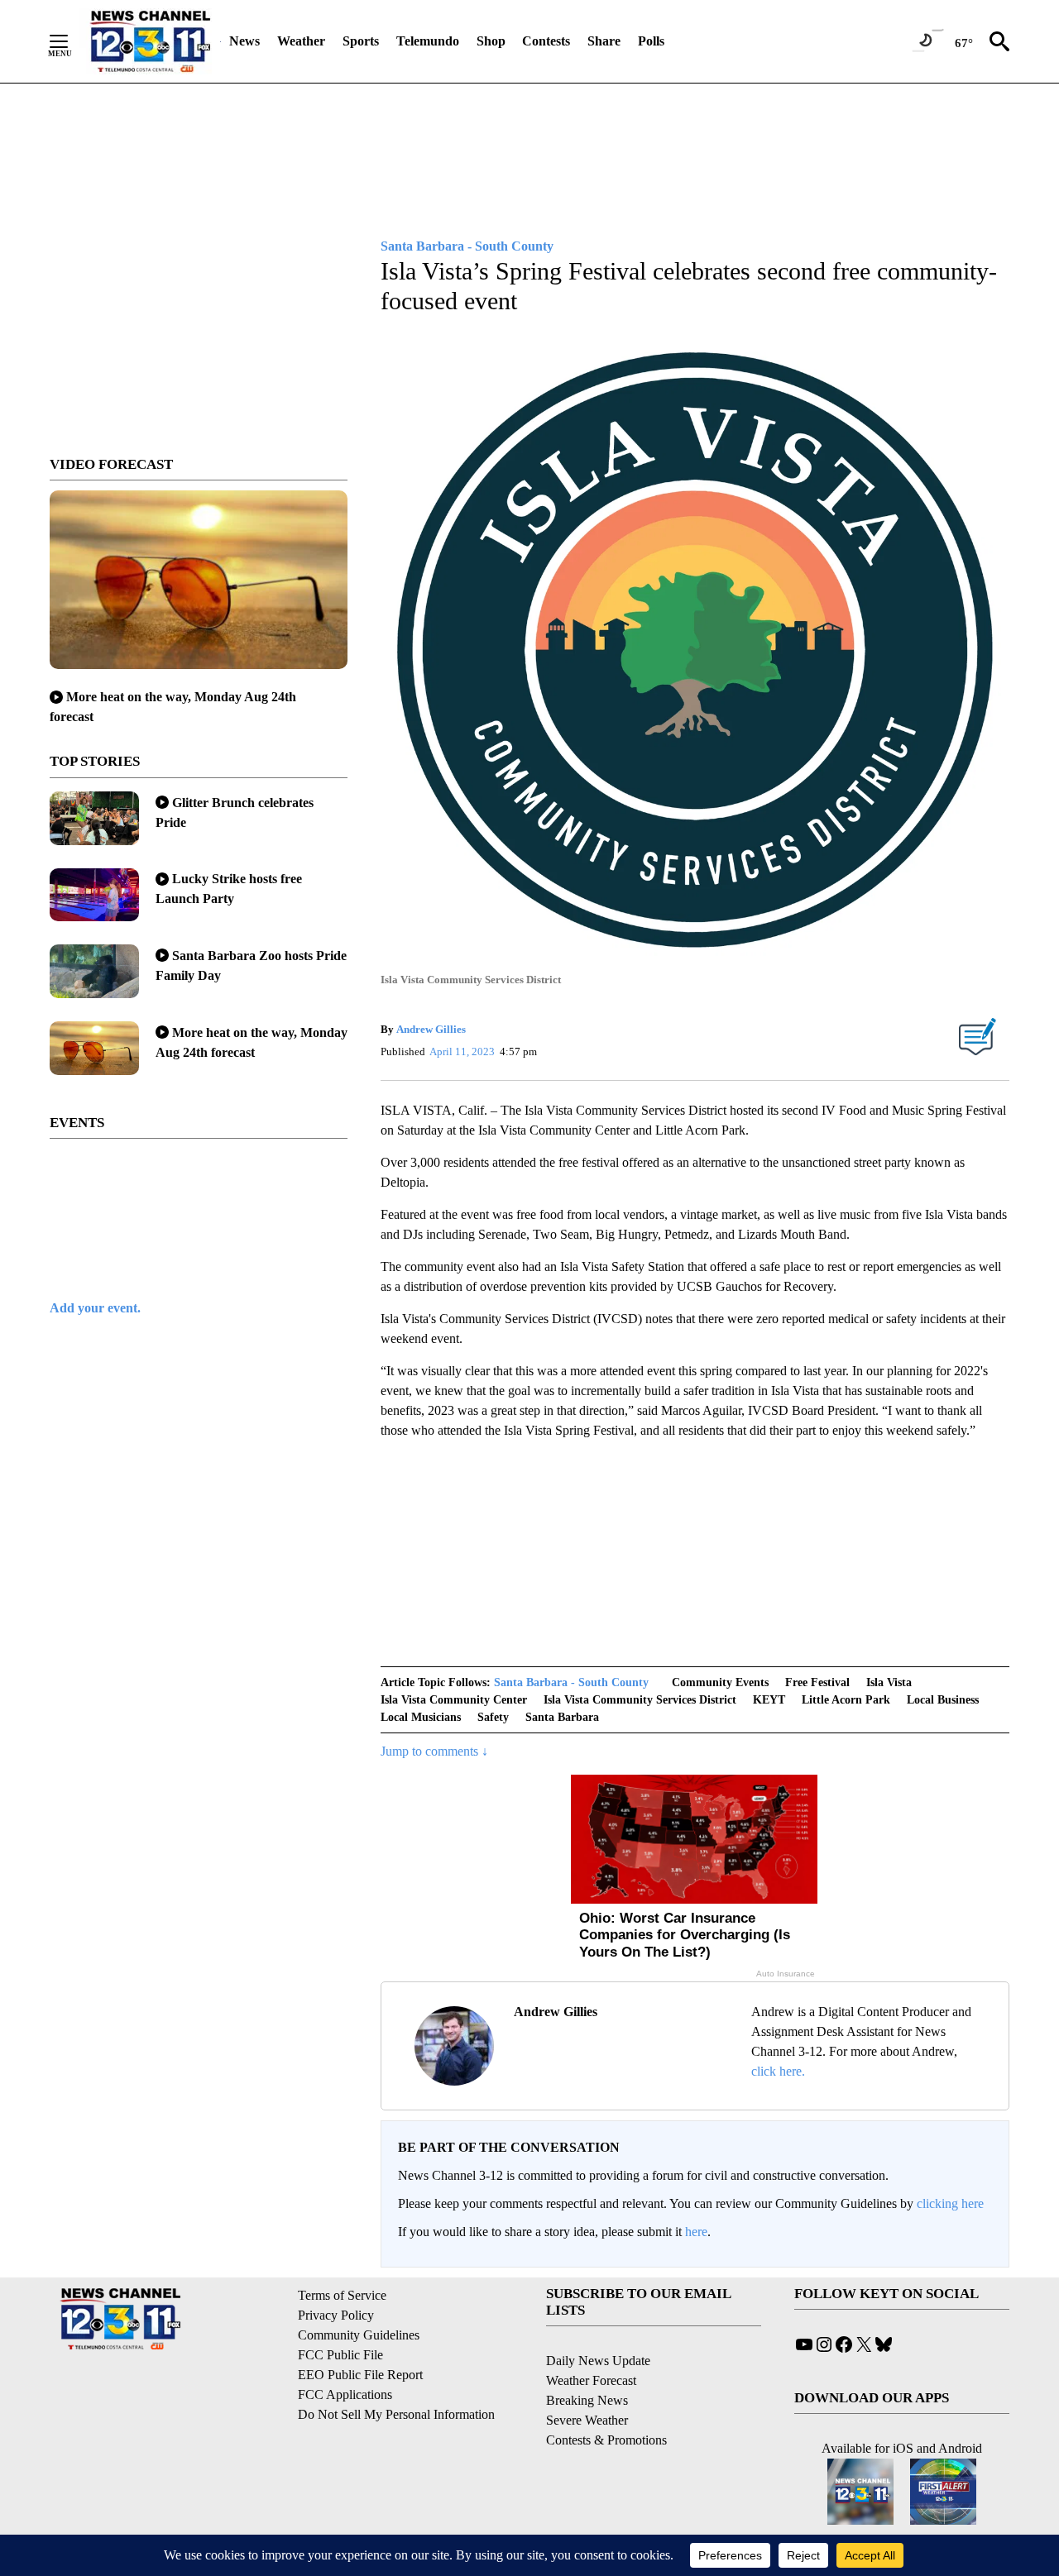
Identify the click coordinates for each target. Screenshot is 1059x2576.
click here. (778, 2071)
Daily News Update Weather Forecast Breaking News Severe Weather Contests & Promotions (606, 2400)
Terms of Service (342, 2295)
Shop (491, 41)
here (696, 2232)
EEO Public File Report (360, 2375)
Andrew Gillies (431, 1029)
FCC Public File (340, 2355)
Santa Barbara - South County (571, 1682)
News (244, 41)
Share (604, 41)
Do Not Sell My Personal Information (396, 2414)
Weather (301, 41)
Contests (546, 41)
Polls (651, 41)
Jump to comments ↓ (434, 1751)
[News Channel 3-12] (150, 41)
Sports (361, 41)
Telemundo (428, 41)
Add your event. (95, 1308)
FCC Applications (345, 2394)
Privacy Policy (336, 2315)
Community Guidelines (359, 2335)
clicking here (950, 2203)
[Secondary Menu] (71, 41)
